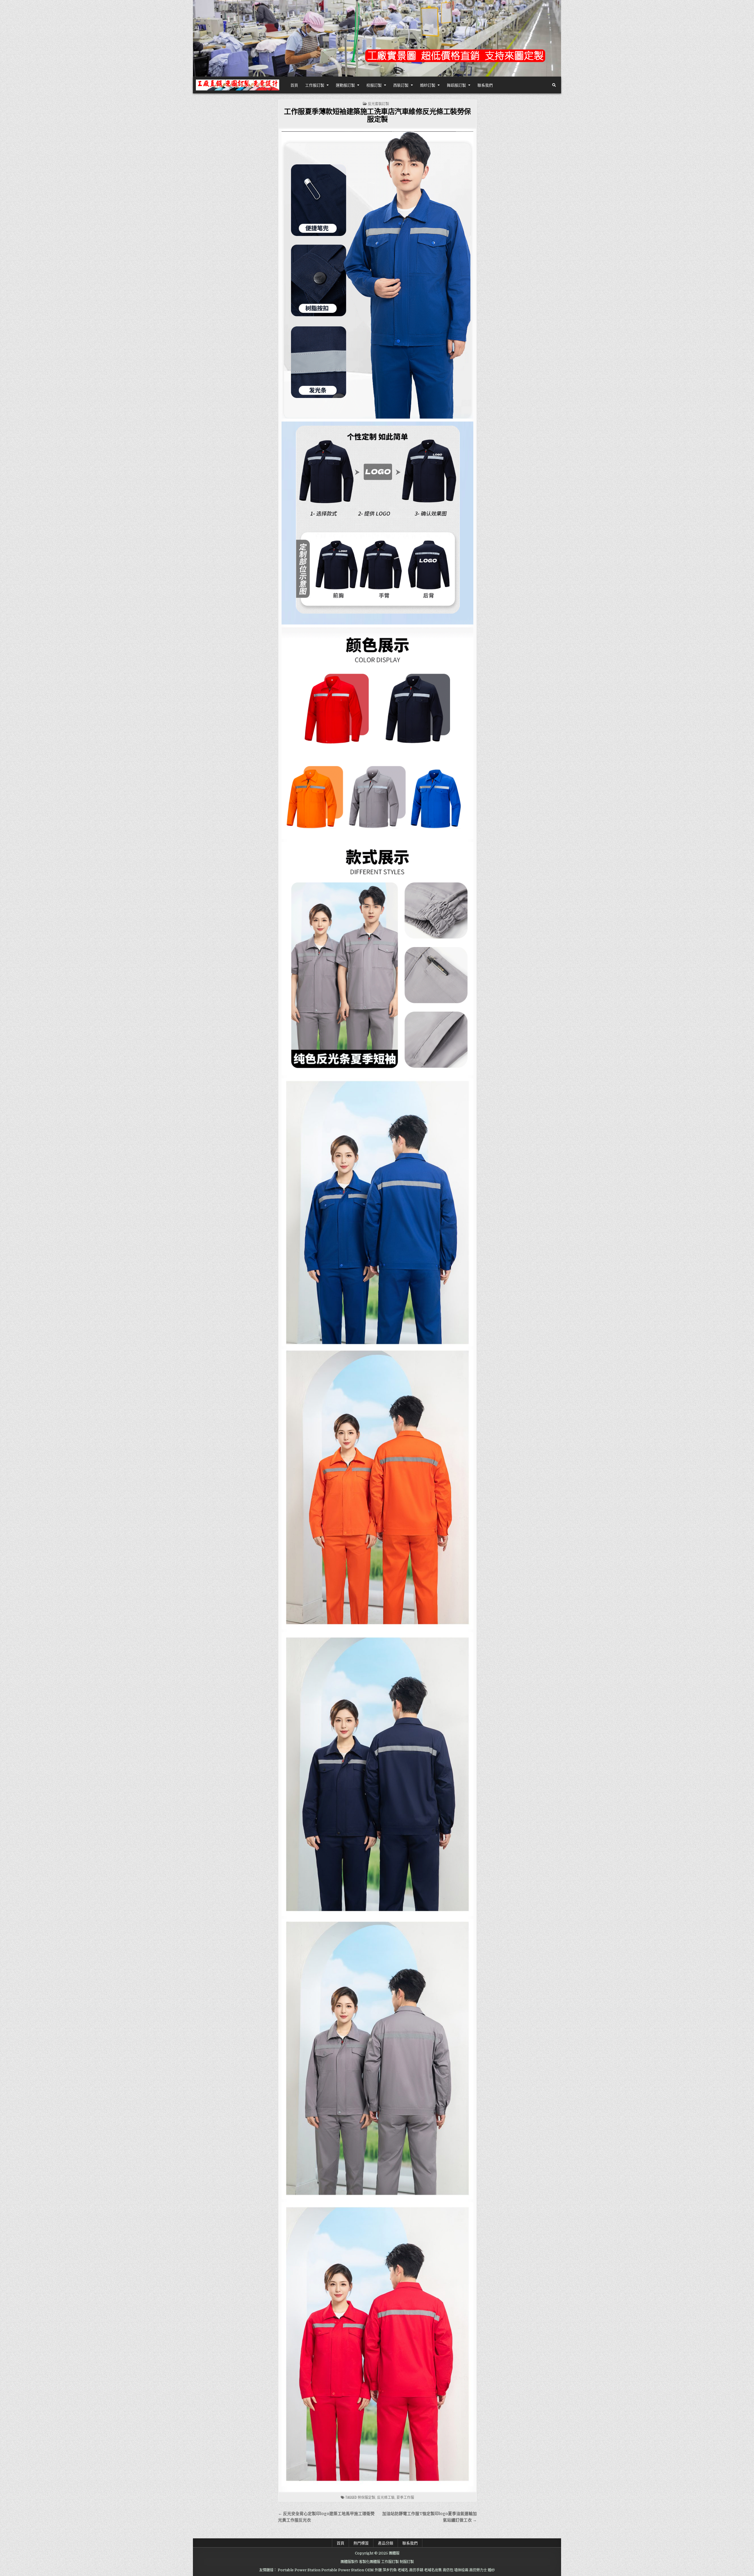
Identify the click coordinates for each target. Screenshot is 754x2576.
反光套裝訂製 (378, 104)
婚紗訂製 (428, 85)
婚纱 (491, 2570)
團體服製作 (349, 2562)
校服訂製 (374, 85)
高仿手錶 (416, 2570)
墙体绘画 (461, 2570)
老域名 (403, 2570)
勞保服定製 (366, 2497)
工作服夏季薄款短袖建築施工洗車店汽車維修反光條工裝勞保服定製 (377, 115)
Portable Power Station (299, 2570)
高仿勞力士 (478, 2570)
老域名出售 (433, 2570)
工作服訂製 (315, 85)
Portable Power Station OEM (348, 2570)
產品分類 (386, 2543)
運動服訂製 (345, 85)
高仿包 (448, 2570)
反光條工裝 (386, 2497)
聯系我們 (485, 85)
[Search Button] (554, 85)
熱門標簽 (361, 2543)
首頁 (294, 85)
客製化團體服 (370, 2562)
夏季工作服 (405, 2497)
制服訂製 (407, 2562)
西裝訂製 (401, 85)
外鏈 (378, 2570)
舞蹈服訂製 (456, 85)
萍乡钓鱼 (390, 2570)
